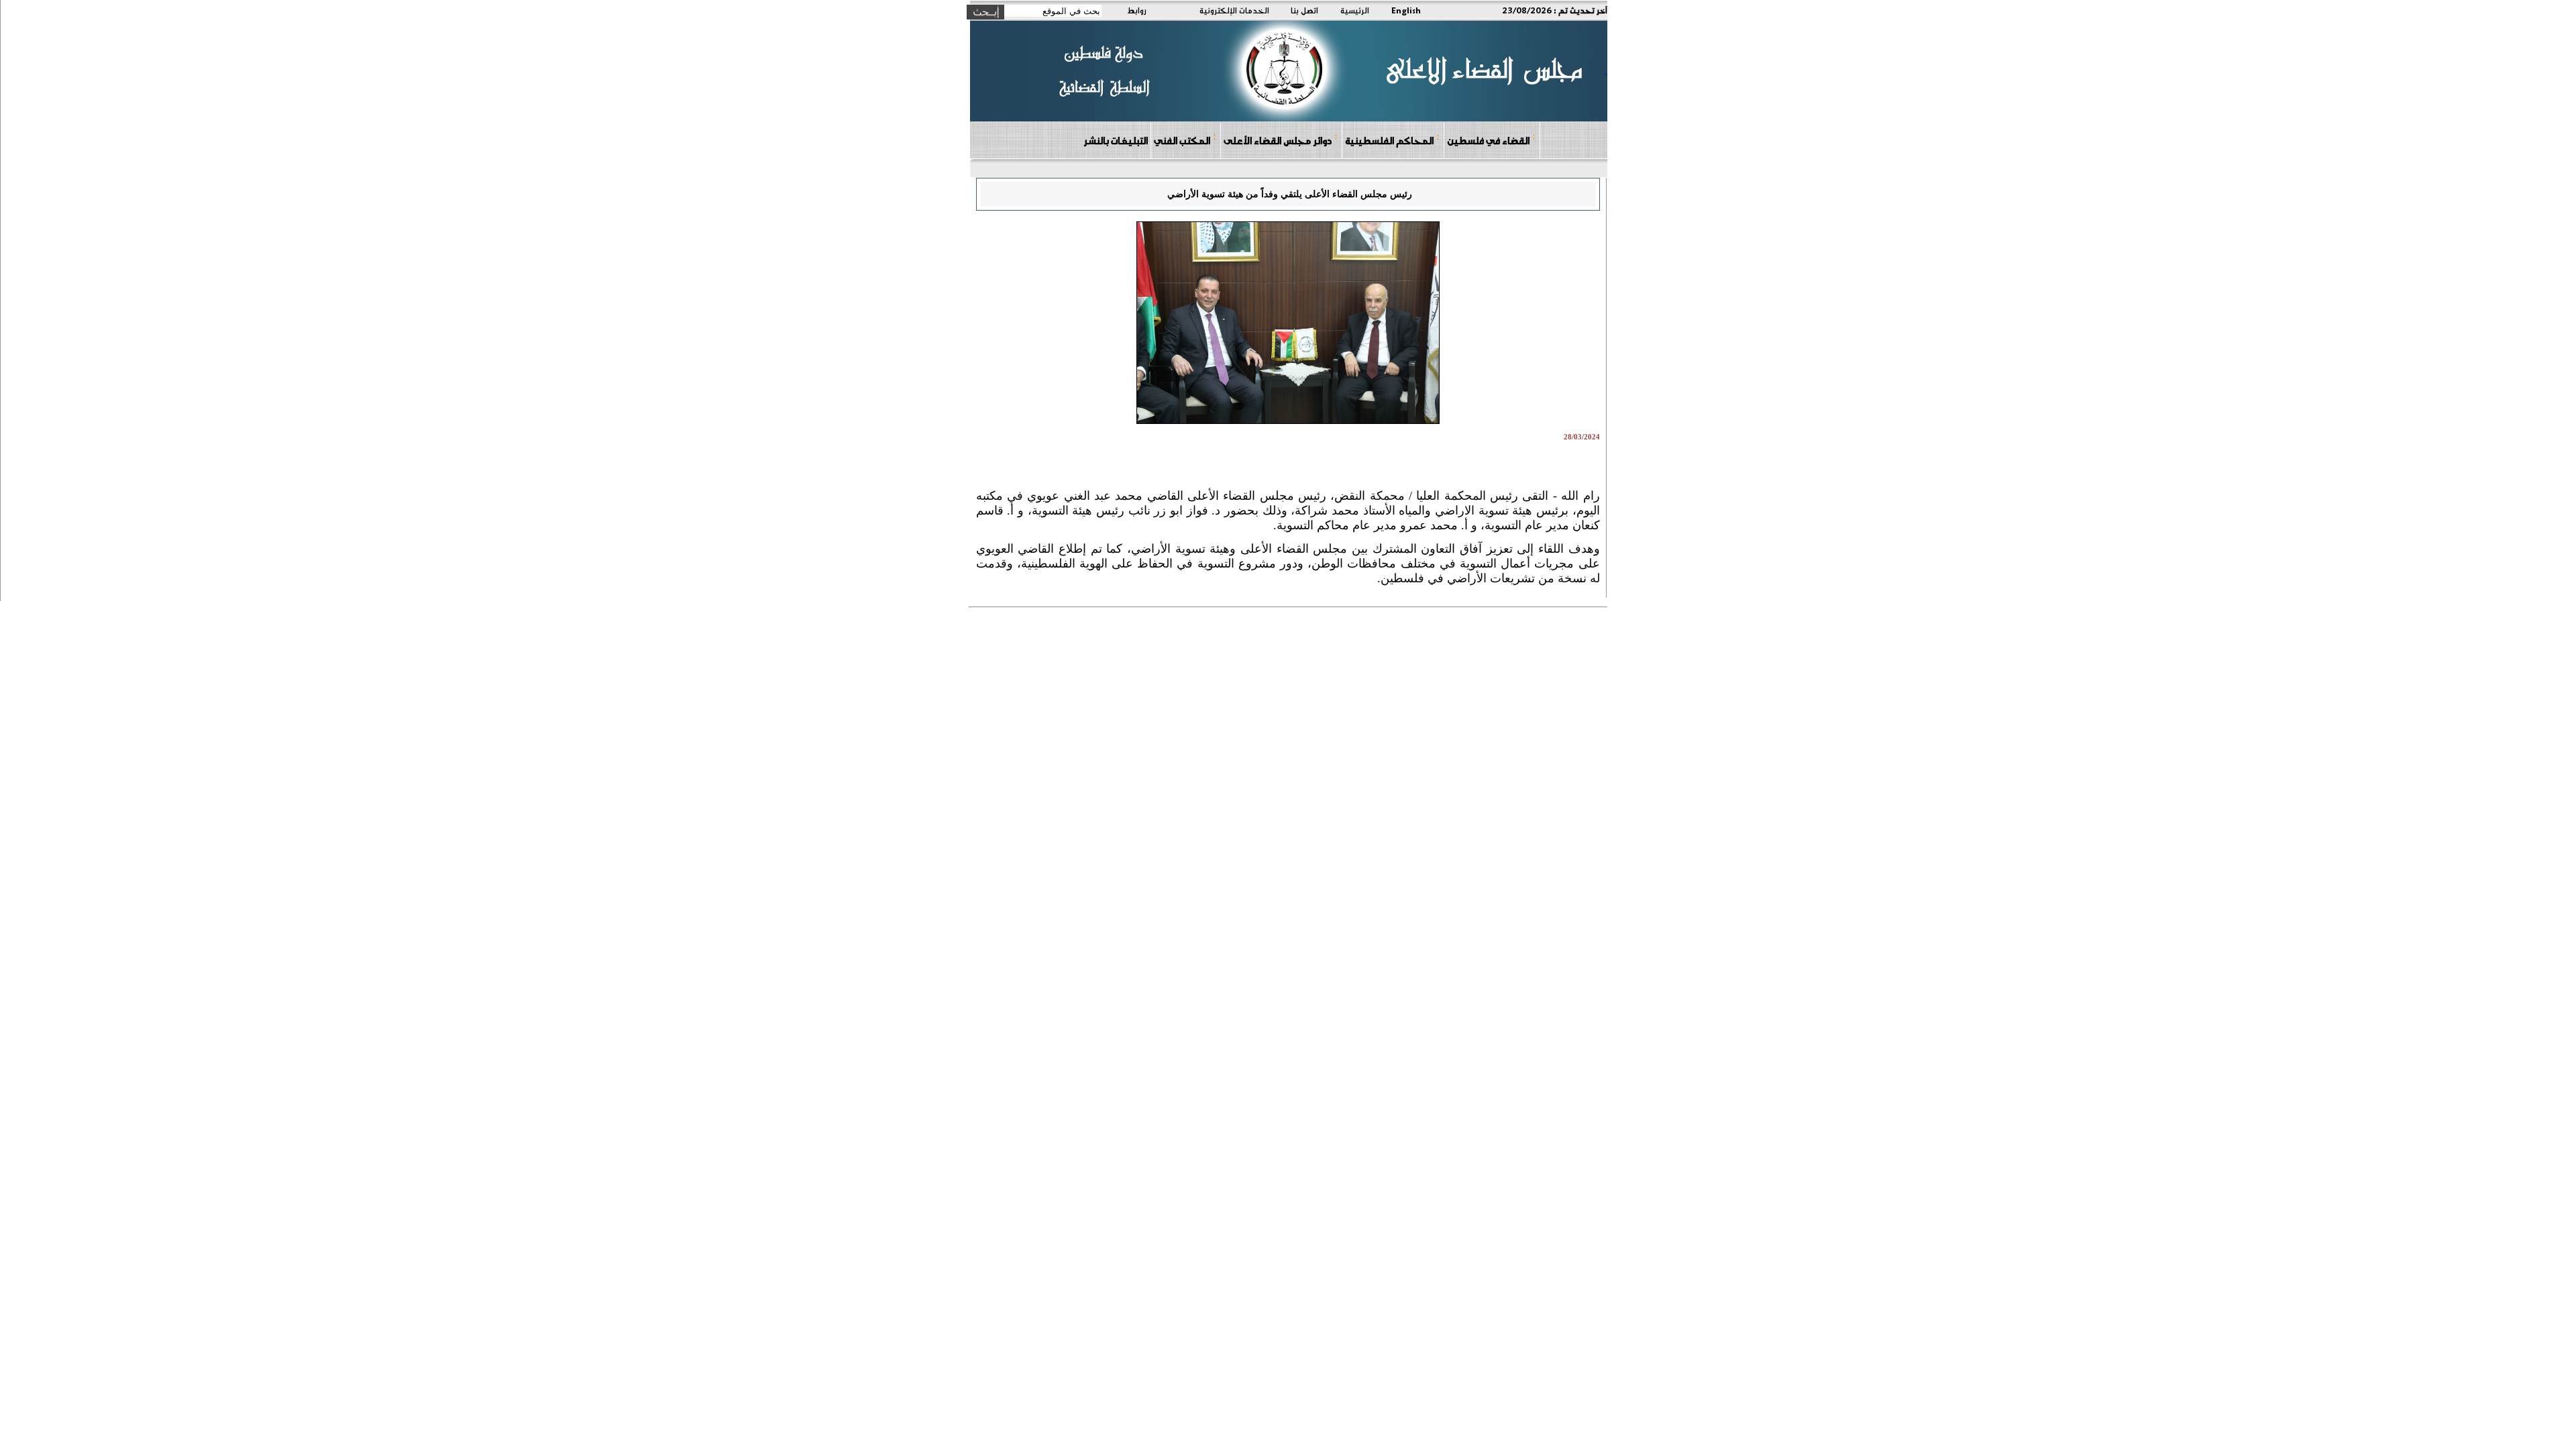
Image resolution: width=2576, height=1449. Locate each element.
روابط (1137, 10)
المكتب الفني (1182, 140)
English (1406, 10)
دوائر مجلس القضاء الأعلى (1278, 140)
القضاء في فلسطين (1488, 140)
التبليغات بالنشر (1116, 140)
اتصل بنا (1304, 10)
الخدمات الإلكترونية (1234, 10)
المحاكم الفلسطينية (1389, 140)
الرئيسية (1355, 10)
